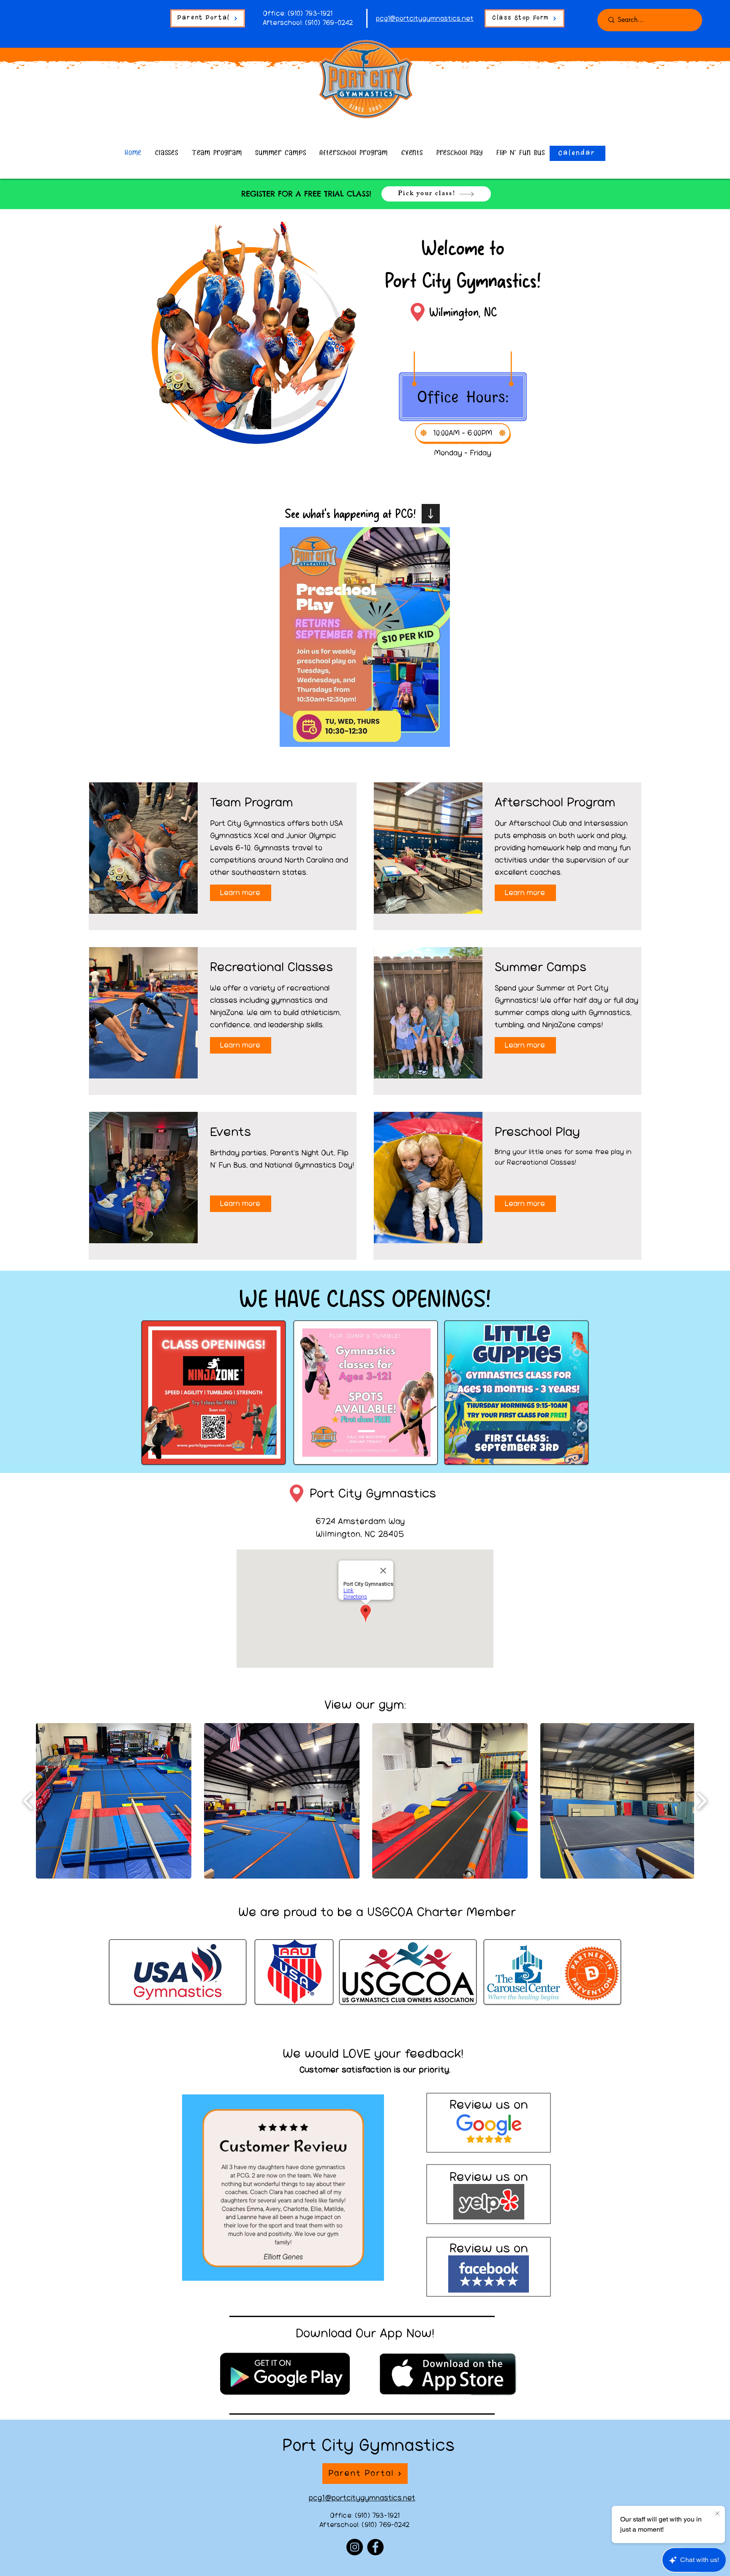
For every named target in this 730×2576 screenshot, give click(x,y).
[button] (283, 2188)
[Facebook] (375, 2547)
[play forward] (701, 1801)
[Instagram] (355, 2547)
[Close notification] (717, 2514)
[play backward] (29, 1801)
